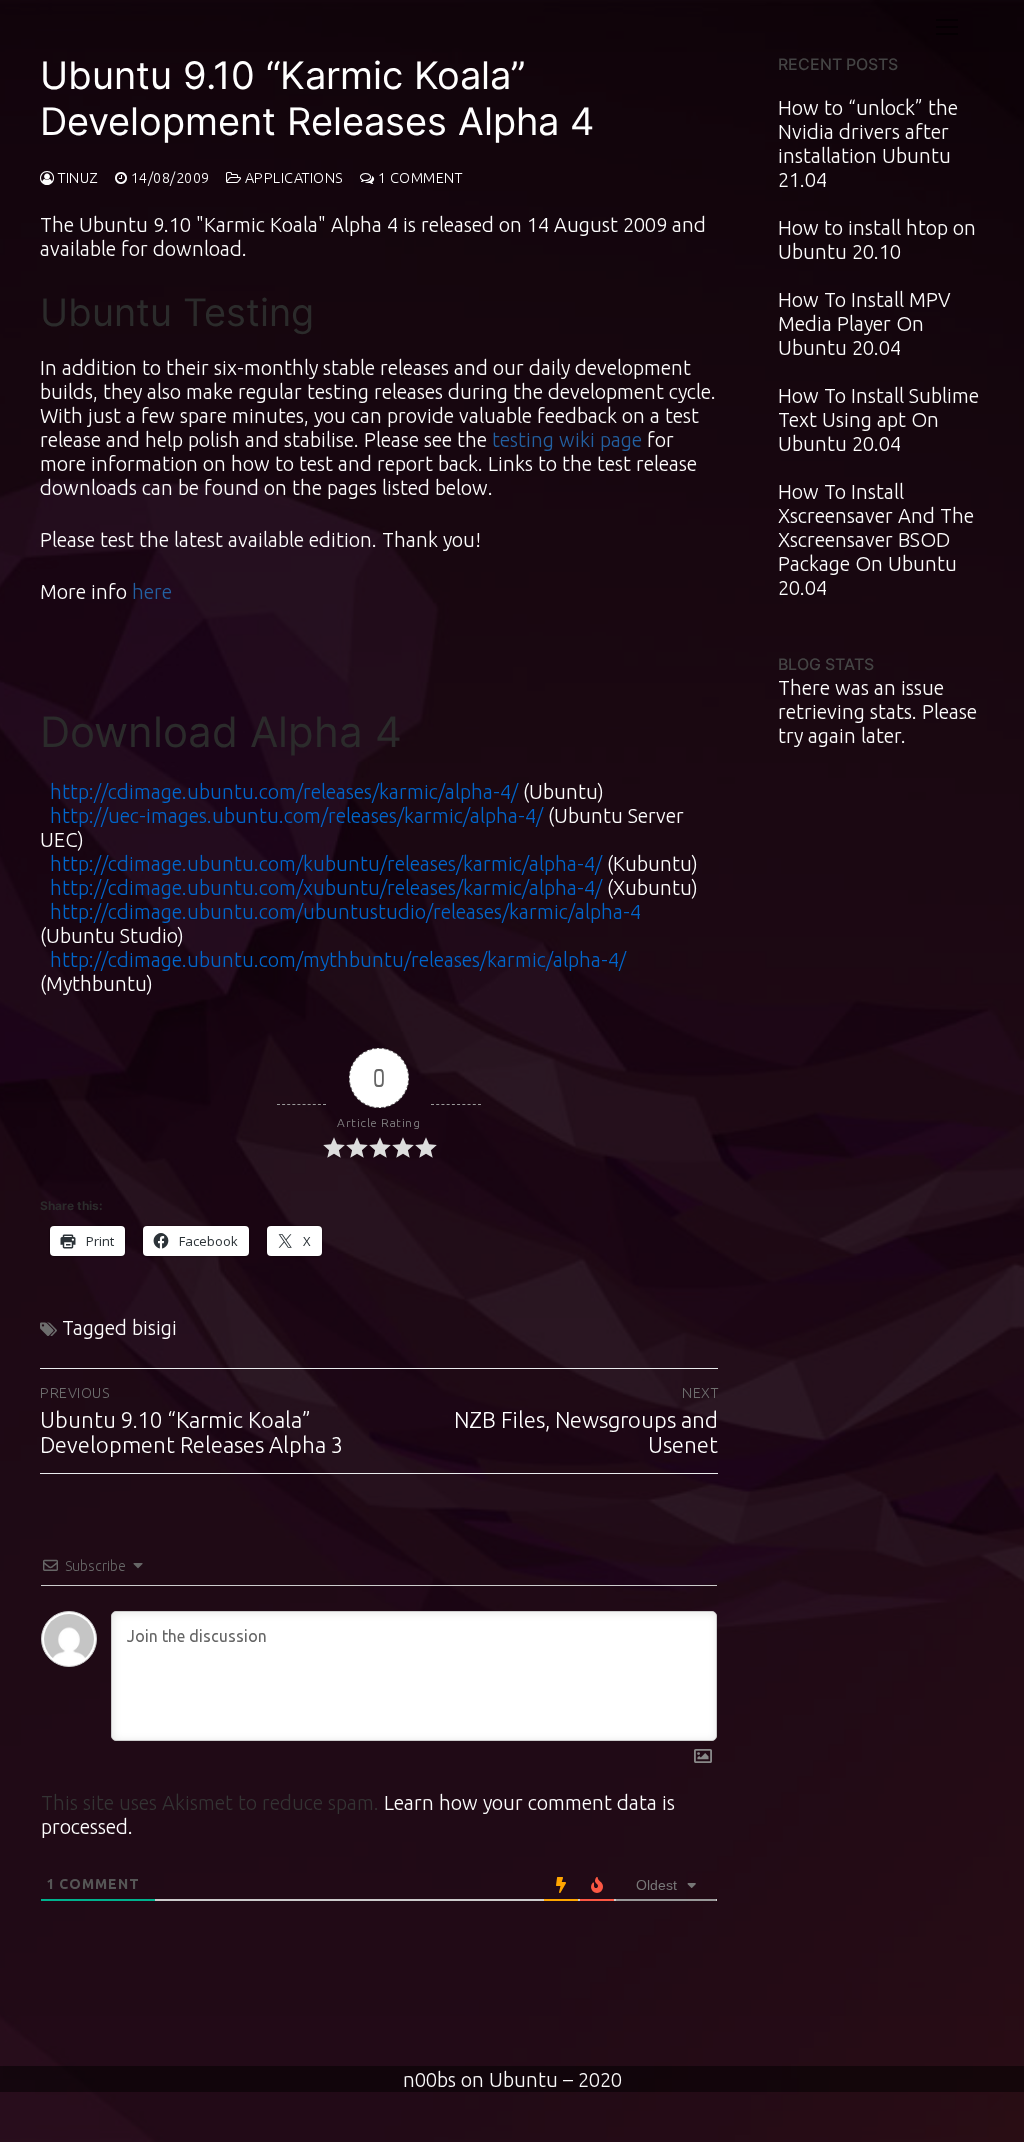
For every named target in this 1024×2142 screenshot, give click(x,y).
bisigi (154, 1327)
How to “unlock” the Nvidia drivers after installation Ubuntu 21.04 (868, 143)
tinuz (77, 178)
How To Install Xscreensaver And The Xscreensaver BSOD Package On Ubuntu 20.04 (876, 539)
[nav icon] (947, 26)
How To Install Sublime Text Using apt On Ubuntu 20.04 (878, 419)
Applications (292, 178)
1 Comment (418, 178)
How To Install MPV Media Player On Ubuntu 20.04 (864, 323)
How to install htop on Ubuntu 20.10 (877, 239)
